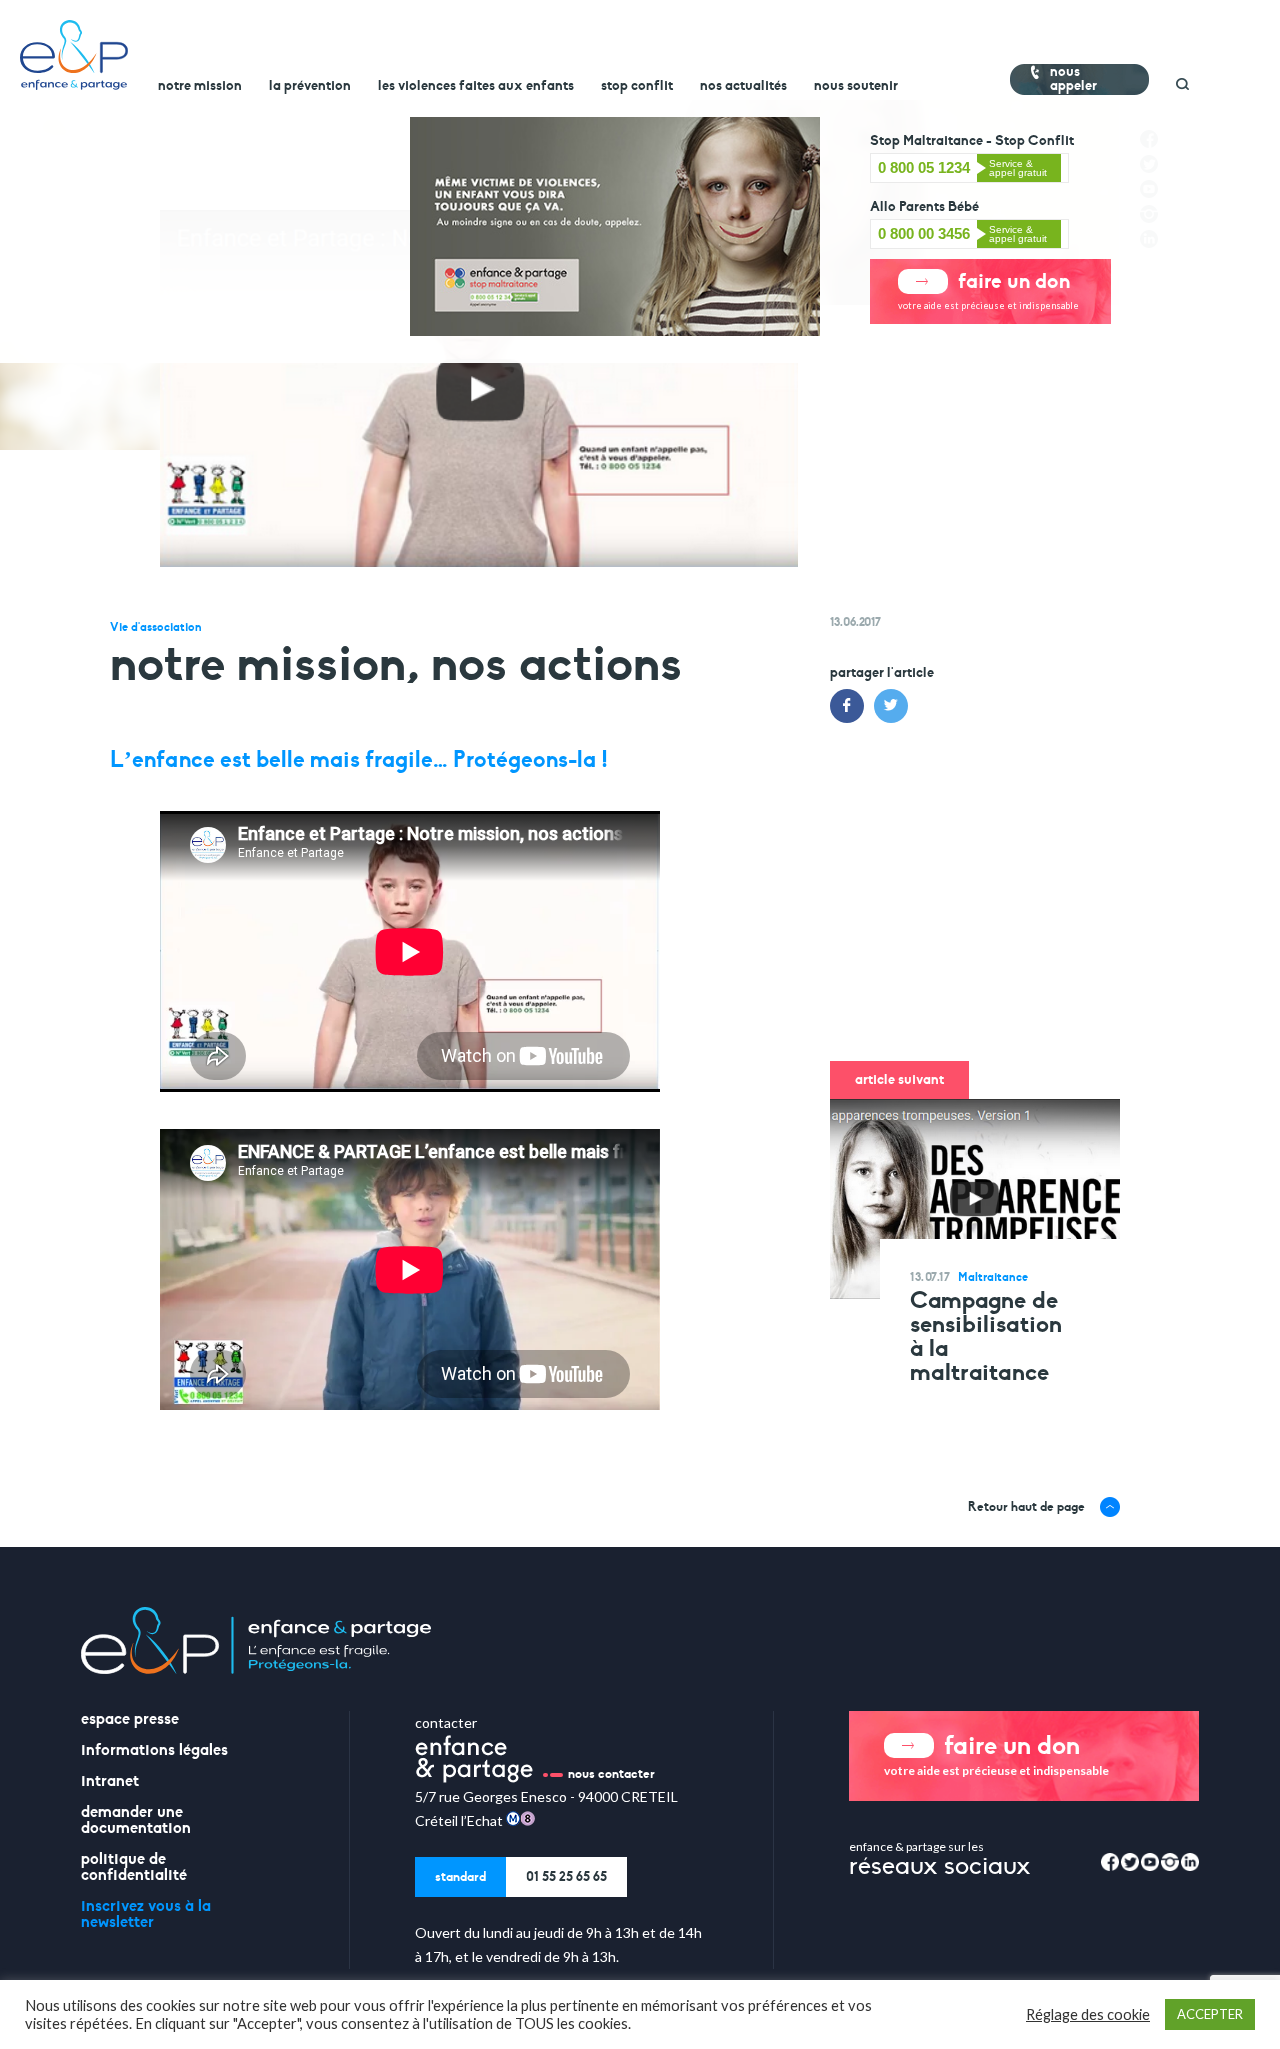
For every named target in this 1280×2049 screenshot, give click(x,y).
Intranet (110, 1781)
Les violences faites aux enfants (476, 86)
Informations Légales (154, 1750)
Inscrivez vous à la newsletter (146, 1914)
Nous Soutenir (856, 86)
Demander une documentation (136, 1820)
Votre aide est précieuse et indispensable (988, 289)
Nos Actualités (743, 86)
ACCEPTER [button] (1210, 2014)
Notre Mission (200, 86)
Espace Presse (130, 1719)
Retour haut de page (1026, 1507)
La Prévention (310, 86)
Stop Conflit (637, 86)
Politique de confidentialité (134, 1867)
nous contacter (611, 1774)
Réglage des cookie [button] (1088, 2014)
